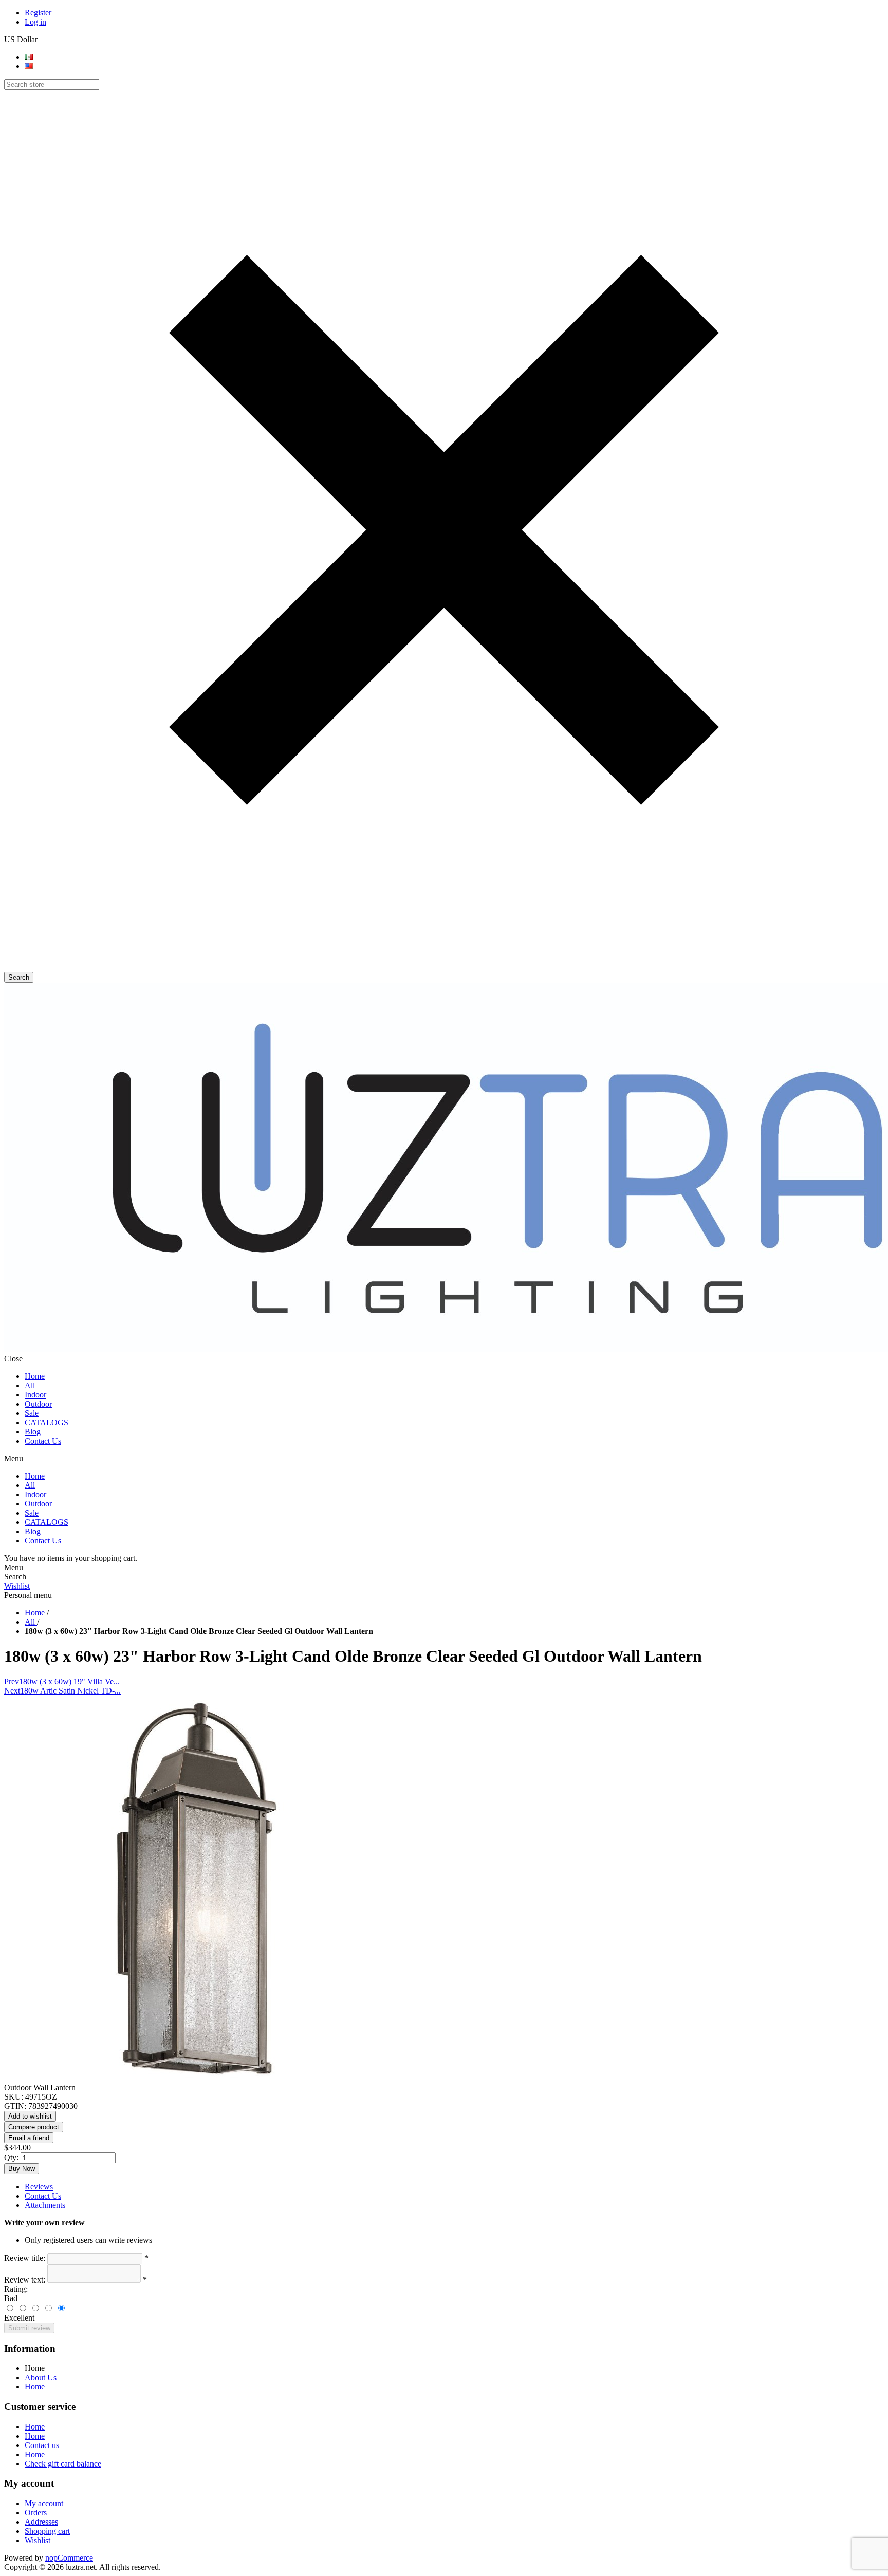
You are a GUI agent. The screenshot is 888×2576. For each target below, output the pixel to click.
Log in (35, 22)
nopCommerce (69, 2558)
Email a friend (29, 2138)
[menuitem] (454, 2378)
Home (35, 2387)
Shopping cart (47, 2531)
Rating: (16, 2289)
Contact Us (43, 2196)
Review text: (25, 2280)
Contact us (42, 2445)
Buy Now (22, 2169)
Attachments (45, 2205)
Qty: (11, 2157)
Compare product (34, 2127)
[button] (444, 967)
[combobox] (52, 85)
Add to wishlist (30, 2116)
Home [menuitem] (35, 2368)
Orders (36, 2513)
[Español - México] (29, 57)
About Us (41, 2377)
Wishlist (17, 1586)
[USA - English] (29, 66)
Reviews (39, 2187)
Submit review (29, 2328)
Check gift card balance (63, 2464)
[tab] (454, 2187)
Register (38, 13)
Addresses (41, 2522)
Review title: (25, 2258)
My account (44, 2503)
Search (19, 977)
